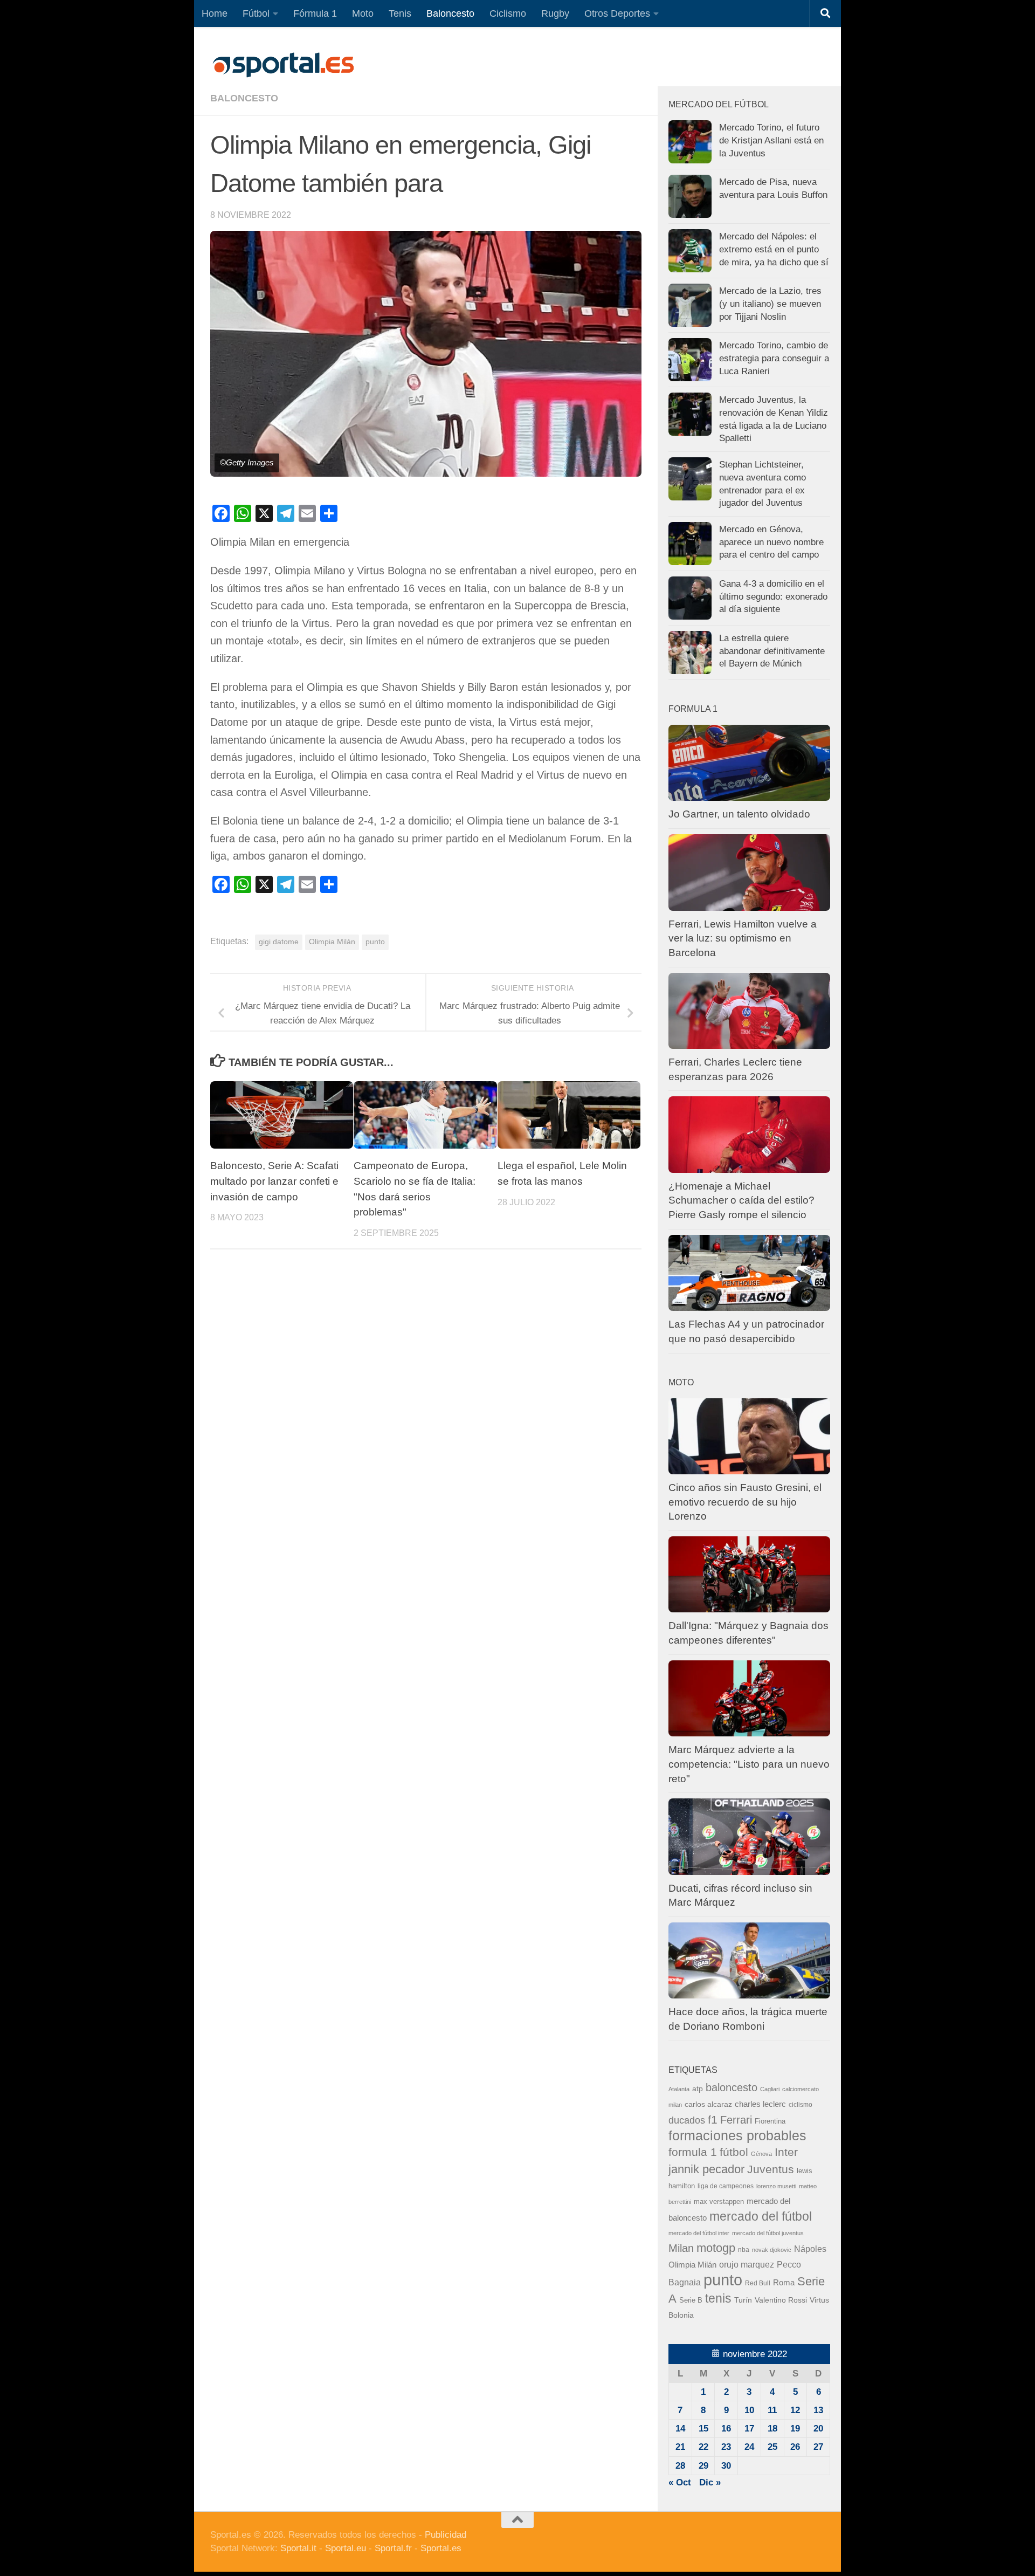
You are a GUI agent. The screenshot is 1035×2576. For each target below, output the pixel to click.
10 (749, 2410)
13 (818, 2410)
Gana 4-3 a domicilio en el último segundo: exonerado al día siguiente (773, 596)
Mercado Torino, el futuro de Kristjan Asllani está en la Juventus (771, 140)
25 (772, 2447)
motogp (716, 2248)
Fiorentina (770, 2121)
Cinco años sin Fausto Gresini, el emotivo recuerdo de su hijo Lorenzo (745, 1502)
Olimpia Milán (332, 942)
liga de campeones (726, 2186)
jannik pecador (706, 2169)
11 (772, 2410)
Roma (784, 2283)
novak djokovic (772, 2250)
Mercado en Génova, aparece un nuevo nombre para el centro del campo (771, 542)
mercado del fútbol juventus (768, 2233)
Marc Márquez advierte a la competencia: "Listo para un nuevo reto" (749, 1764)
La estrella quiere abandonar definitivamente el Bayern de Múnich (772, 651)
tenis (718, 2298)
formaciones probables (737, 2135)
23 (726, 2447)
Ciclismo (508, 13)
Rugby (555, 13)
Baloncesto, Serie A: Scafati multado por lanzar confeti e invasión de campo (274, 1181)
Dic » (710, 2482)
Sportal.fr (393, 2548)
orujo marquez (747, 2264)
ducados (687, 2120)
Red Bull (758, 2283)
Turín (743, 2300)
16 (726, 2429)
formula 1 (693, 2152)
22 (703, 2447)
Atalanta (679, 2089)
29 (703, 2466)
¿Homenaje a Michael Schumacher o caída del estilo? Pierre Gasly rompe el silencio (741, 1200)
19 (795, 2429)
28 (680, 2466)
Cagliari (770, 2089)
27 (818, 2447)
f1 (713, 2120)
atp (698, 2089)
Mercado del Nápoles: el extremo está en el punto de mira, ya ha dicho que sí (774, 249)
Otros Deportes (617, 13)
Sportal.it (298, 2548)
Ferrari (736, 2120)
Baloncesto (450, 13)
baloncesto (244, 98)
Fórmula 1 (315, 13)
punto (375, 942)
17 (749, 2429)
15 (703, 2429)
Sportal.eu (346, 2548)
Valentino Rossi (781, 2300)
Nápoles (810, 2249)
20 (818, 2429)
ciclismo (801, 2105)
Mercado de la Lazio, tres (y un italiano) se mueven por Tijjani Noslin (770, 304)
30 (726, 2466)
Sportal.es (441, 2548)
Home (215, 13)
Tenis (400, 13)
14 (680, 2429)
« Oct (680, 2482)
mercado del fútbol (761, 2216)
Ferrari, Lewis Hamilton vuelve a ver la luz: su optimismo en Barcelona (743, 938)
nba (744, 2250)
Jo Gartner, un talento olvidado (739, 814)
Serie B (691, 2300)
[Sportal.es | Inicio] (283, 65)
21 (680, 2447)
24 (749, 2447)
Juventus (771, 2169)
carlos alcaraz (708, 2104)
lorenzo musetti (776, 2186)
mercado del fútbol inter (699, 2233)
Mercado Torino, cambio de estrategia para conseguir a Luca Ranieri (774, 358)
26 (795, 2447)
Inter (786, 2152)
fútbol (734, 2152)
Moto (363, 13)
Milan (681, 2248)
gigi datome (279, 942)
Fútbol (256, 13)
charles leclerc (760, 2104)
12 (795, 2410)
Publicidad (446, 2535)
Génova (761, 2154)
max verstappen (719, 2202)
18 (772, 2429)
